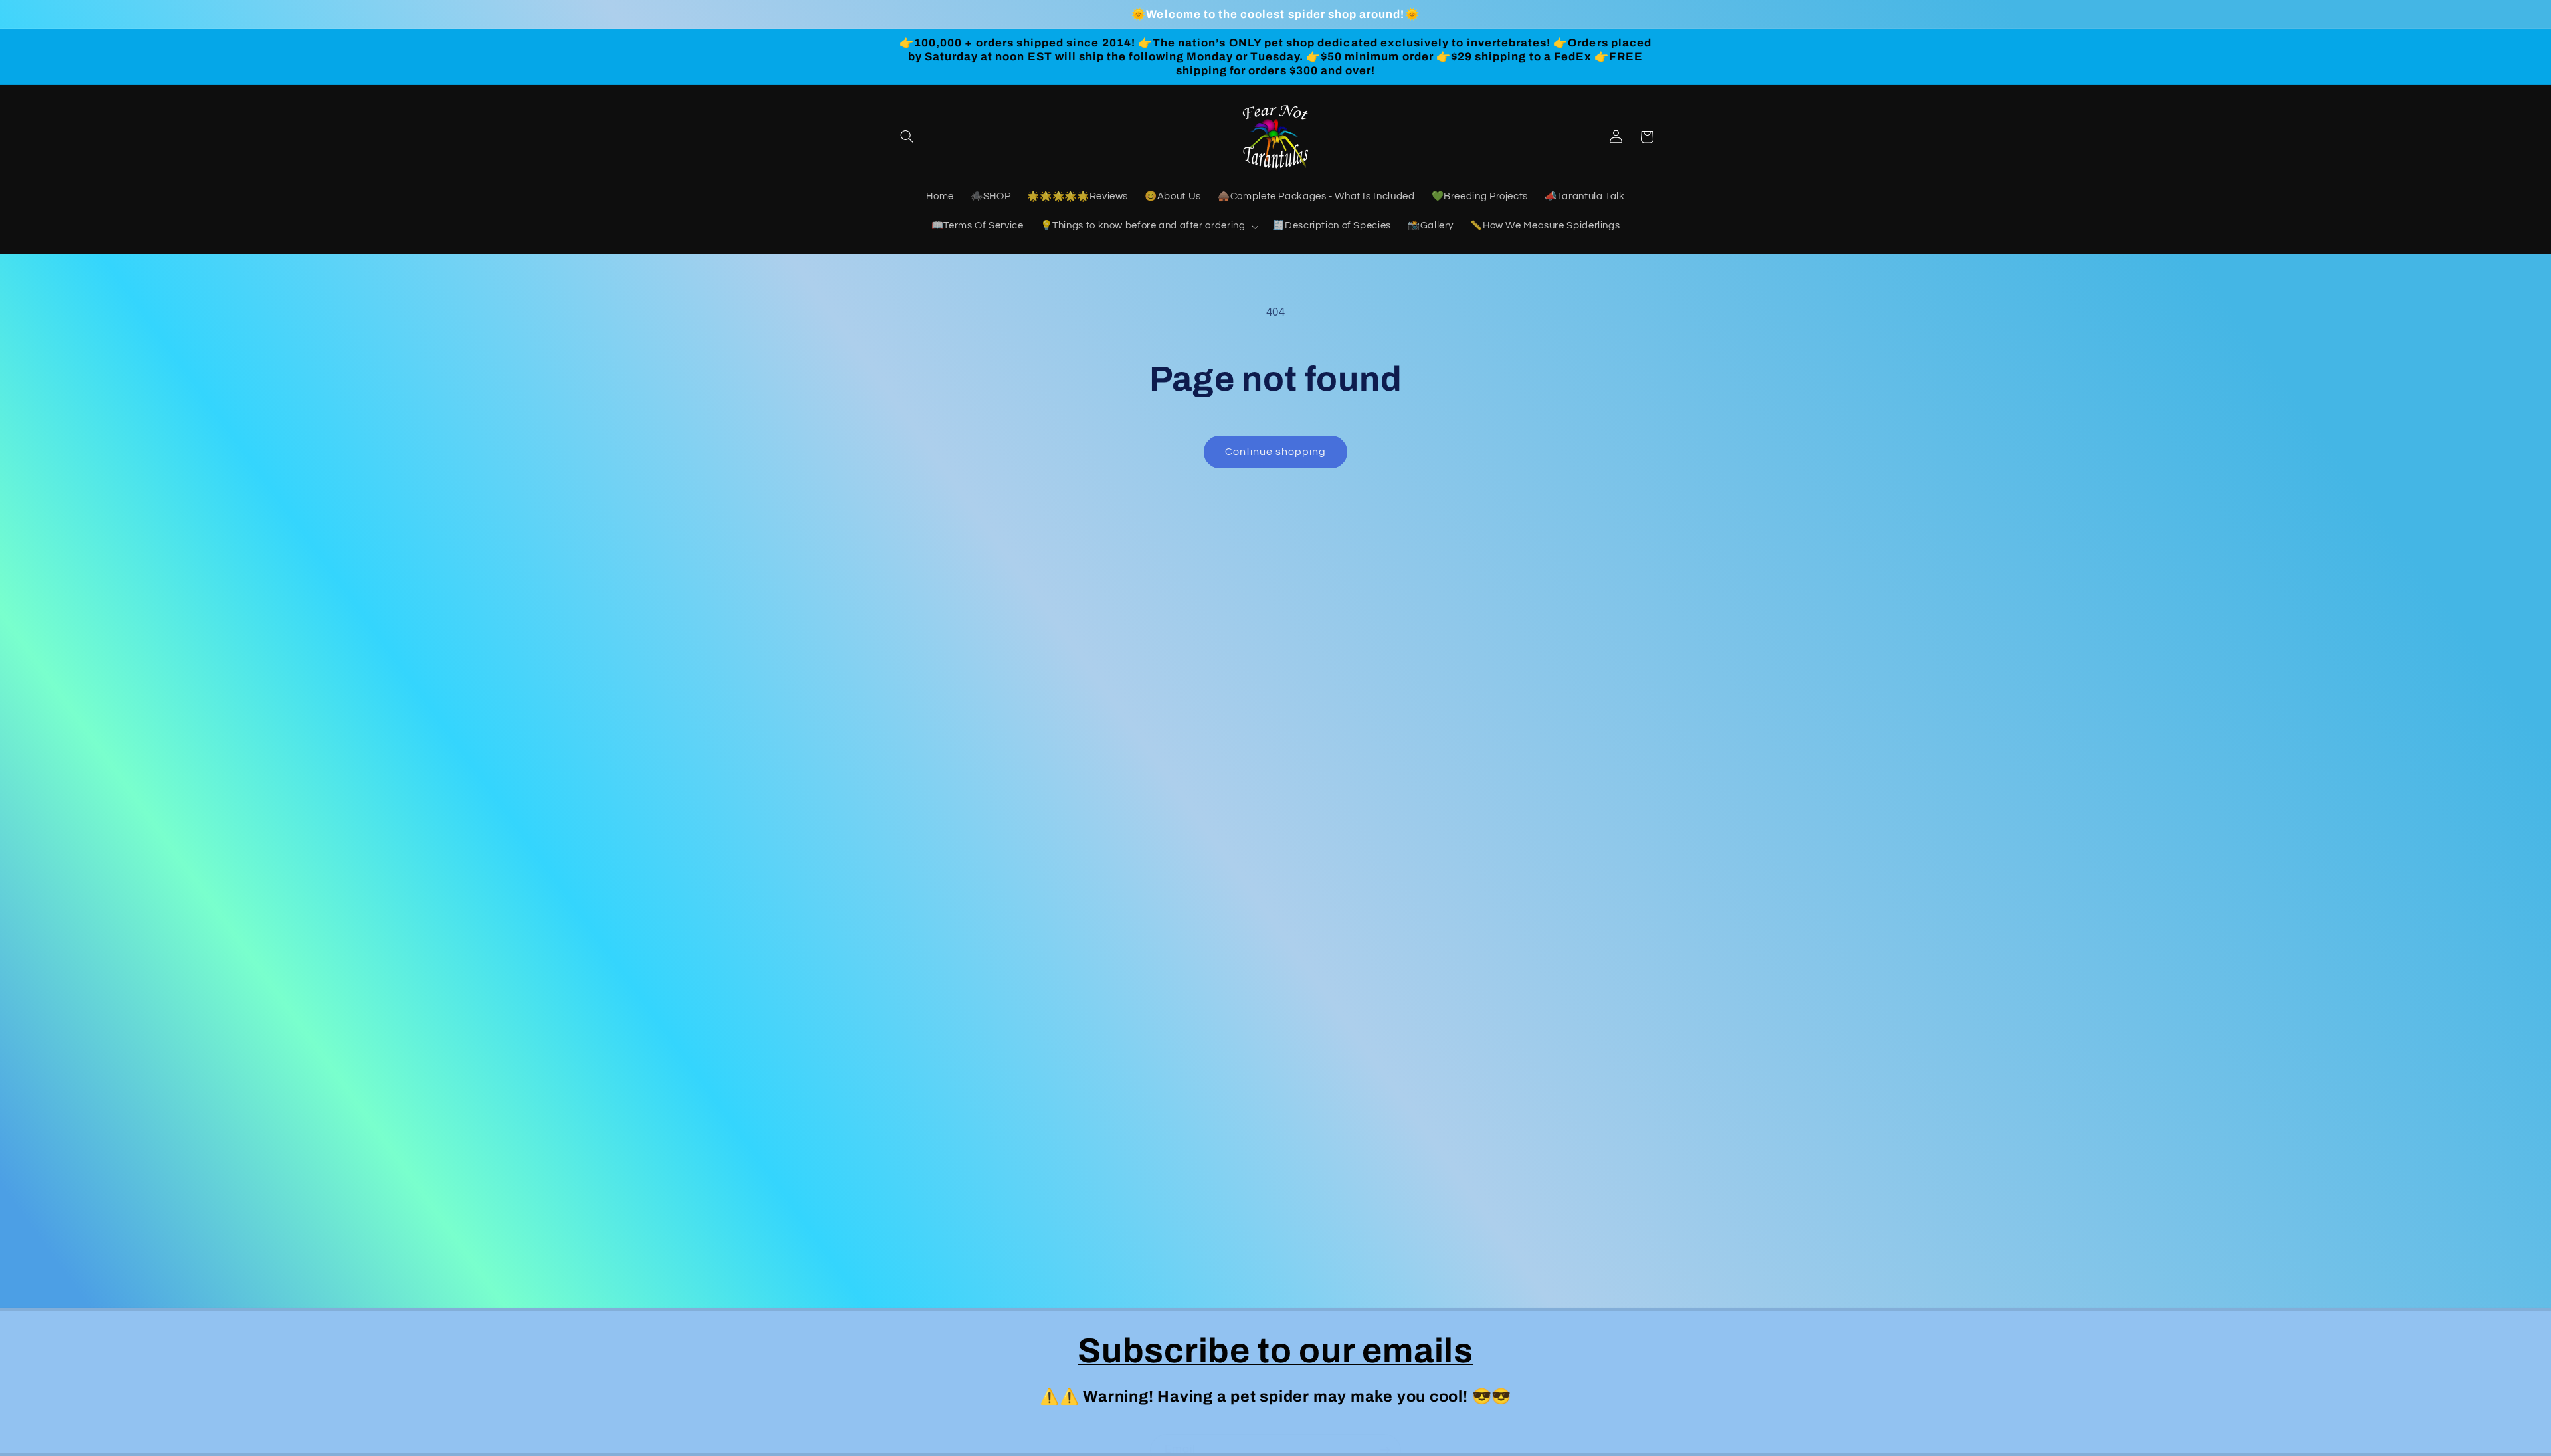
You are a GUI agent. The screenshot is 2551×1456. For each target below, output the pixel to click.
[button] (907, 137)
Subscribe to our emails (1275, 1351)
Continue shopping (1276, 452)
